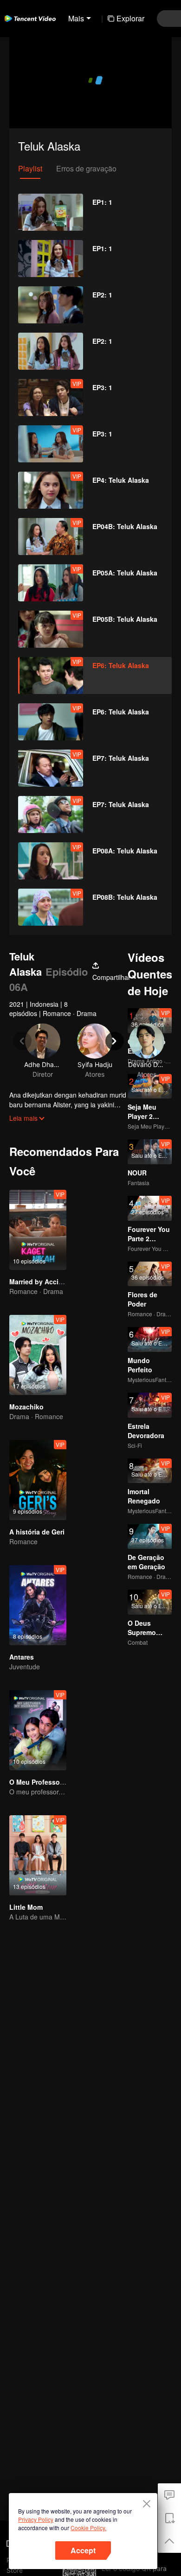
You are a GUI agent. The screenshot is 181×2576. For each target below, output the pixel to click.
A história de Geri (37, 1532)
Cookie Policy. (88, 2528)
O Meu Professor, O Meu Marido (59, 1782)
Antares (22, 1657)
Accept (83, 2550)
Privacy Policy (36, 2519)
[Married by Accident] (38, 1230)
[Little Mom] (38, 1855)
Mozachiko (26, 1407)
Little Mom (26, 1907)
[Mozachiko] (38, 1355)
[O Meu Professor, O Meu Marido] (38, 1730)
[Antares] (38, 1605)
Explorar (130, 18)
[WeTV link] (30, 19)
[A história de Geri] (38, 1480)
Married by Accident (41, 1282)
